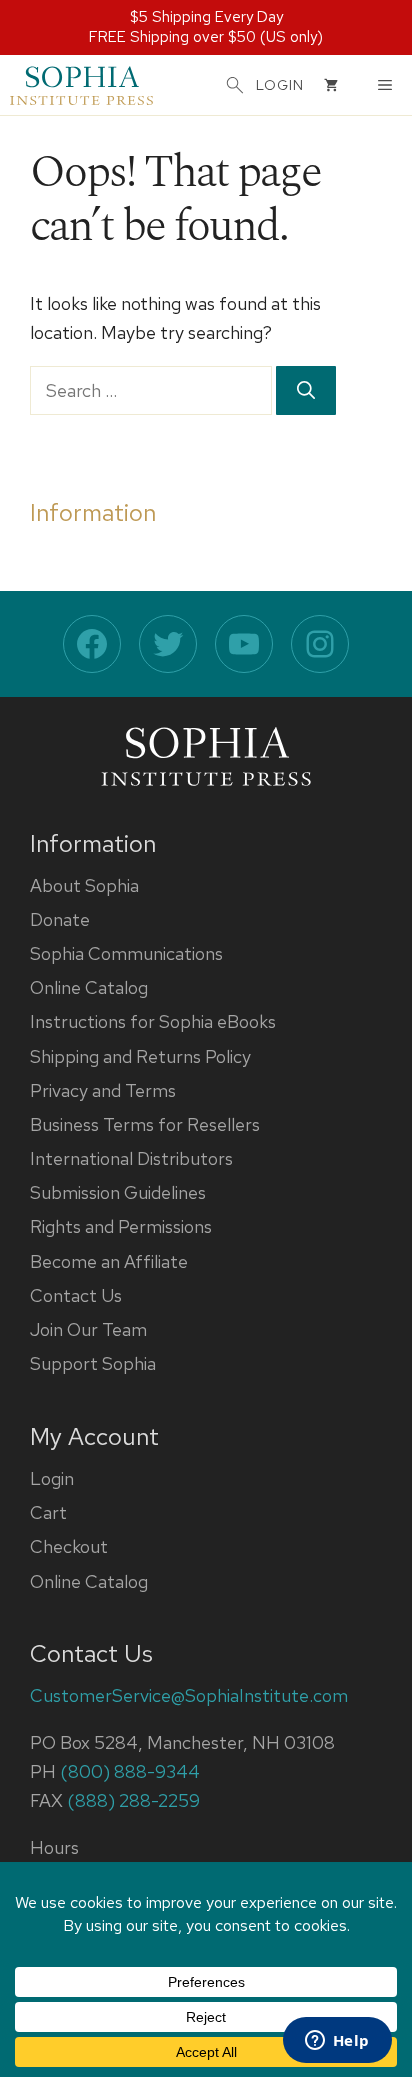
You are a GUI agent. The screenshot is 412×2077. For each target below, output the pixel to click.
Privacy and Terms (103, 1090)
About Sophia (84, 885)
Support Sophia (93, 1363)
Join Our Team (88, 1329)
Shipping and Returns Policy (140, 1056)
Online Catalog (89, 987)
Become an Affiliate (109, 1261)
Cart (48, 1512)
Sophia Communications (126, 953)
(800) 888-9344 (130, 1771)
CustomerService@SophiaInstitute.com (189, 1695)
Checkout (69, 1546)
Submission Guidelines (118, 1192)
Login (52, 1478)
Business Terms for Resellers (145, 1124)
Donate (60, 919)
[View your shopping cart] (331, 85)
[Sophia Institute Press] (81, 85)
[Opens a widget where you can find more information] (337, 2042)
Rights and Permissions (121, 1226)
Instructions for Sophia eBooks (153, 1021)
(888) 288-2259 (133, 1800)
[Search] (306, 390)
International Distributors (131, 1158)
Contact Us (76, 1295)
